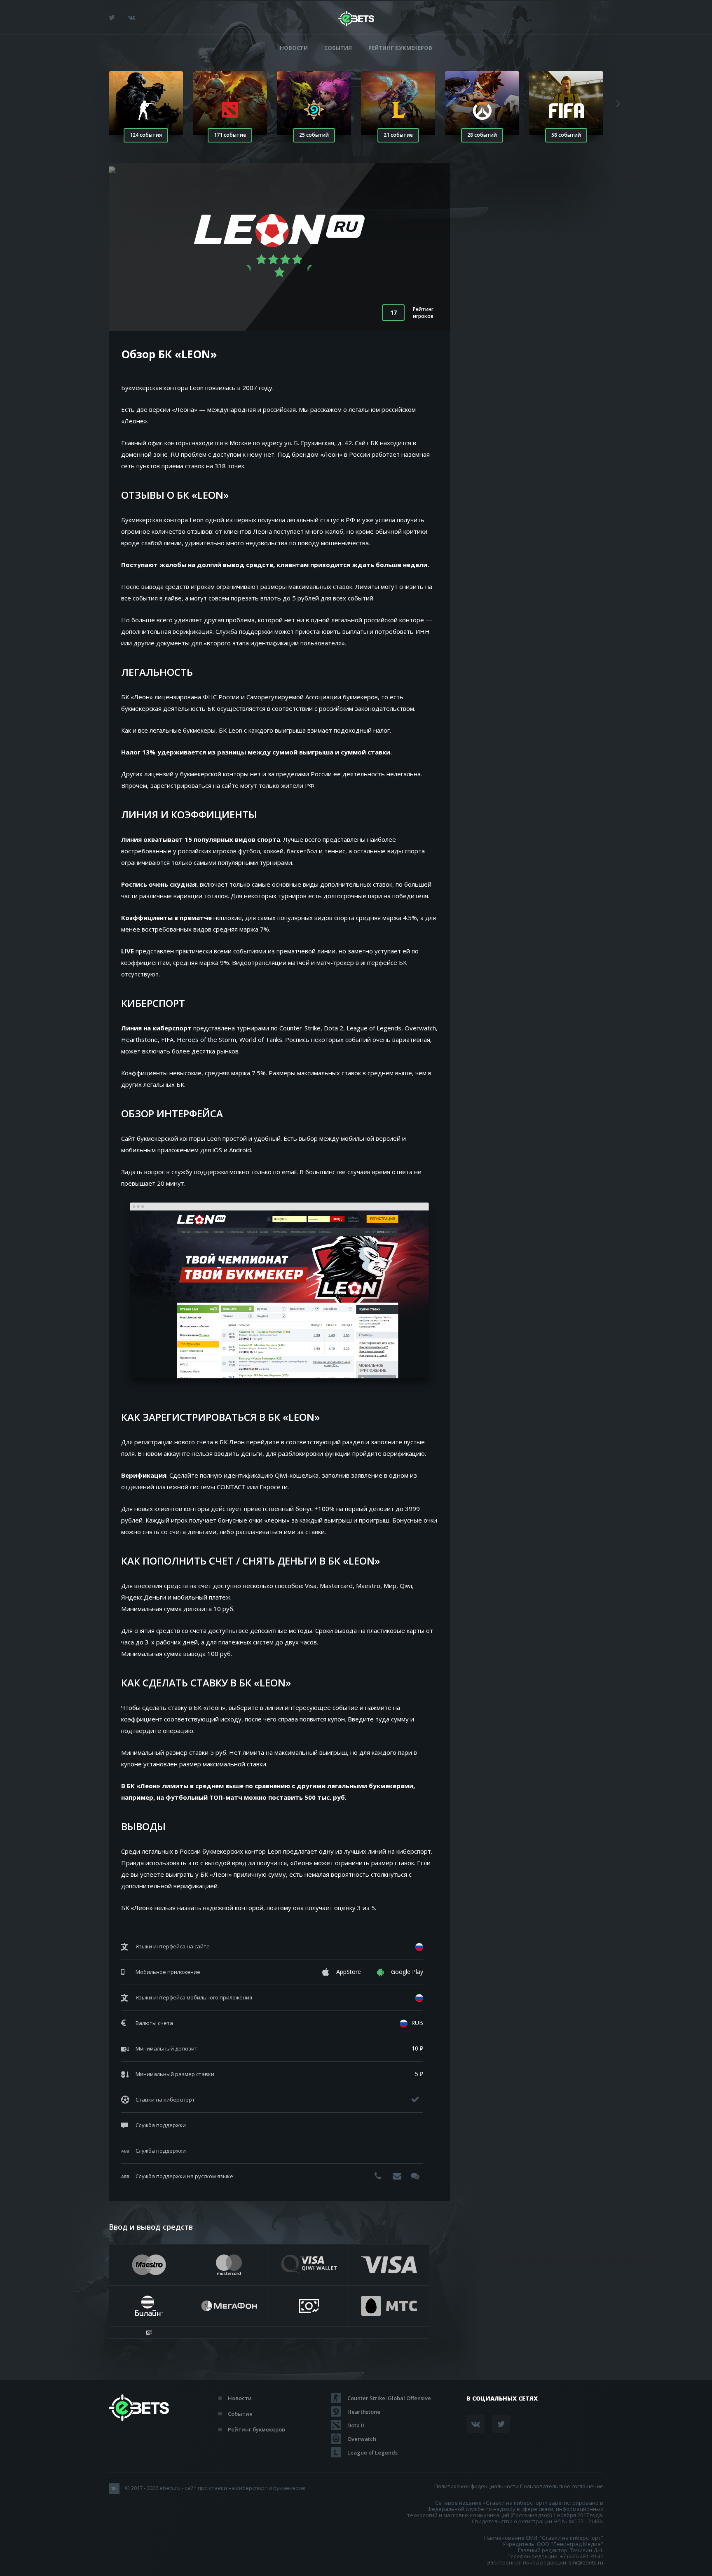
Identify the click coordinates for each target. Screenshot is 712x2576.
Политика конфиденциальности (477, 2486)
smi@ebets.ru (586, 2562)
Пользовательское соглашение (562, 2486)
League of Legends (372, 2452)
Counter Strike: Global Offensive (389, 2398)
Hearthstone (364, 2412)
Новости (294, 48)
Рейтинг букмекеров (400, 48)
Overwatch (362, 2439)
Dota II (356, 2425)
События (338, 48)
